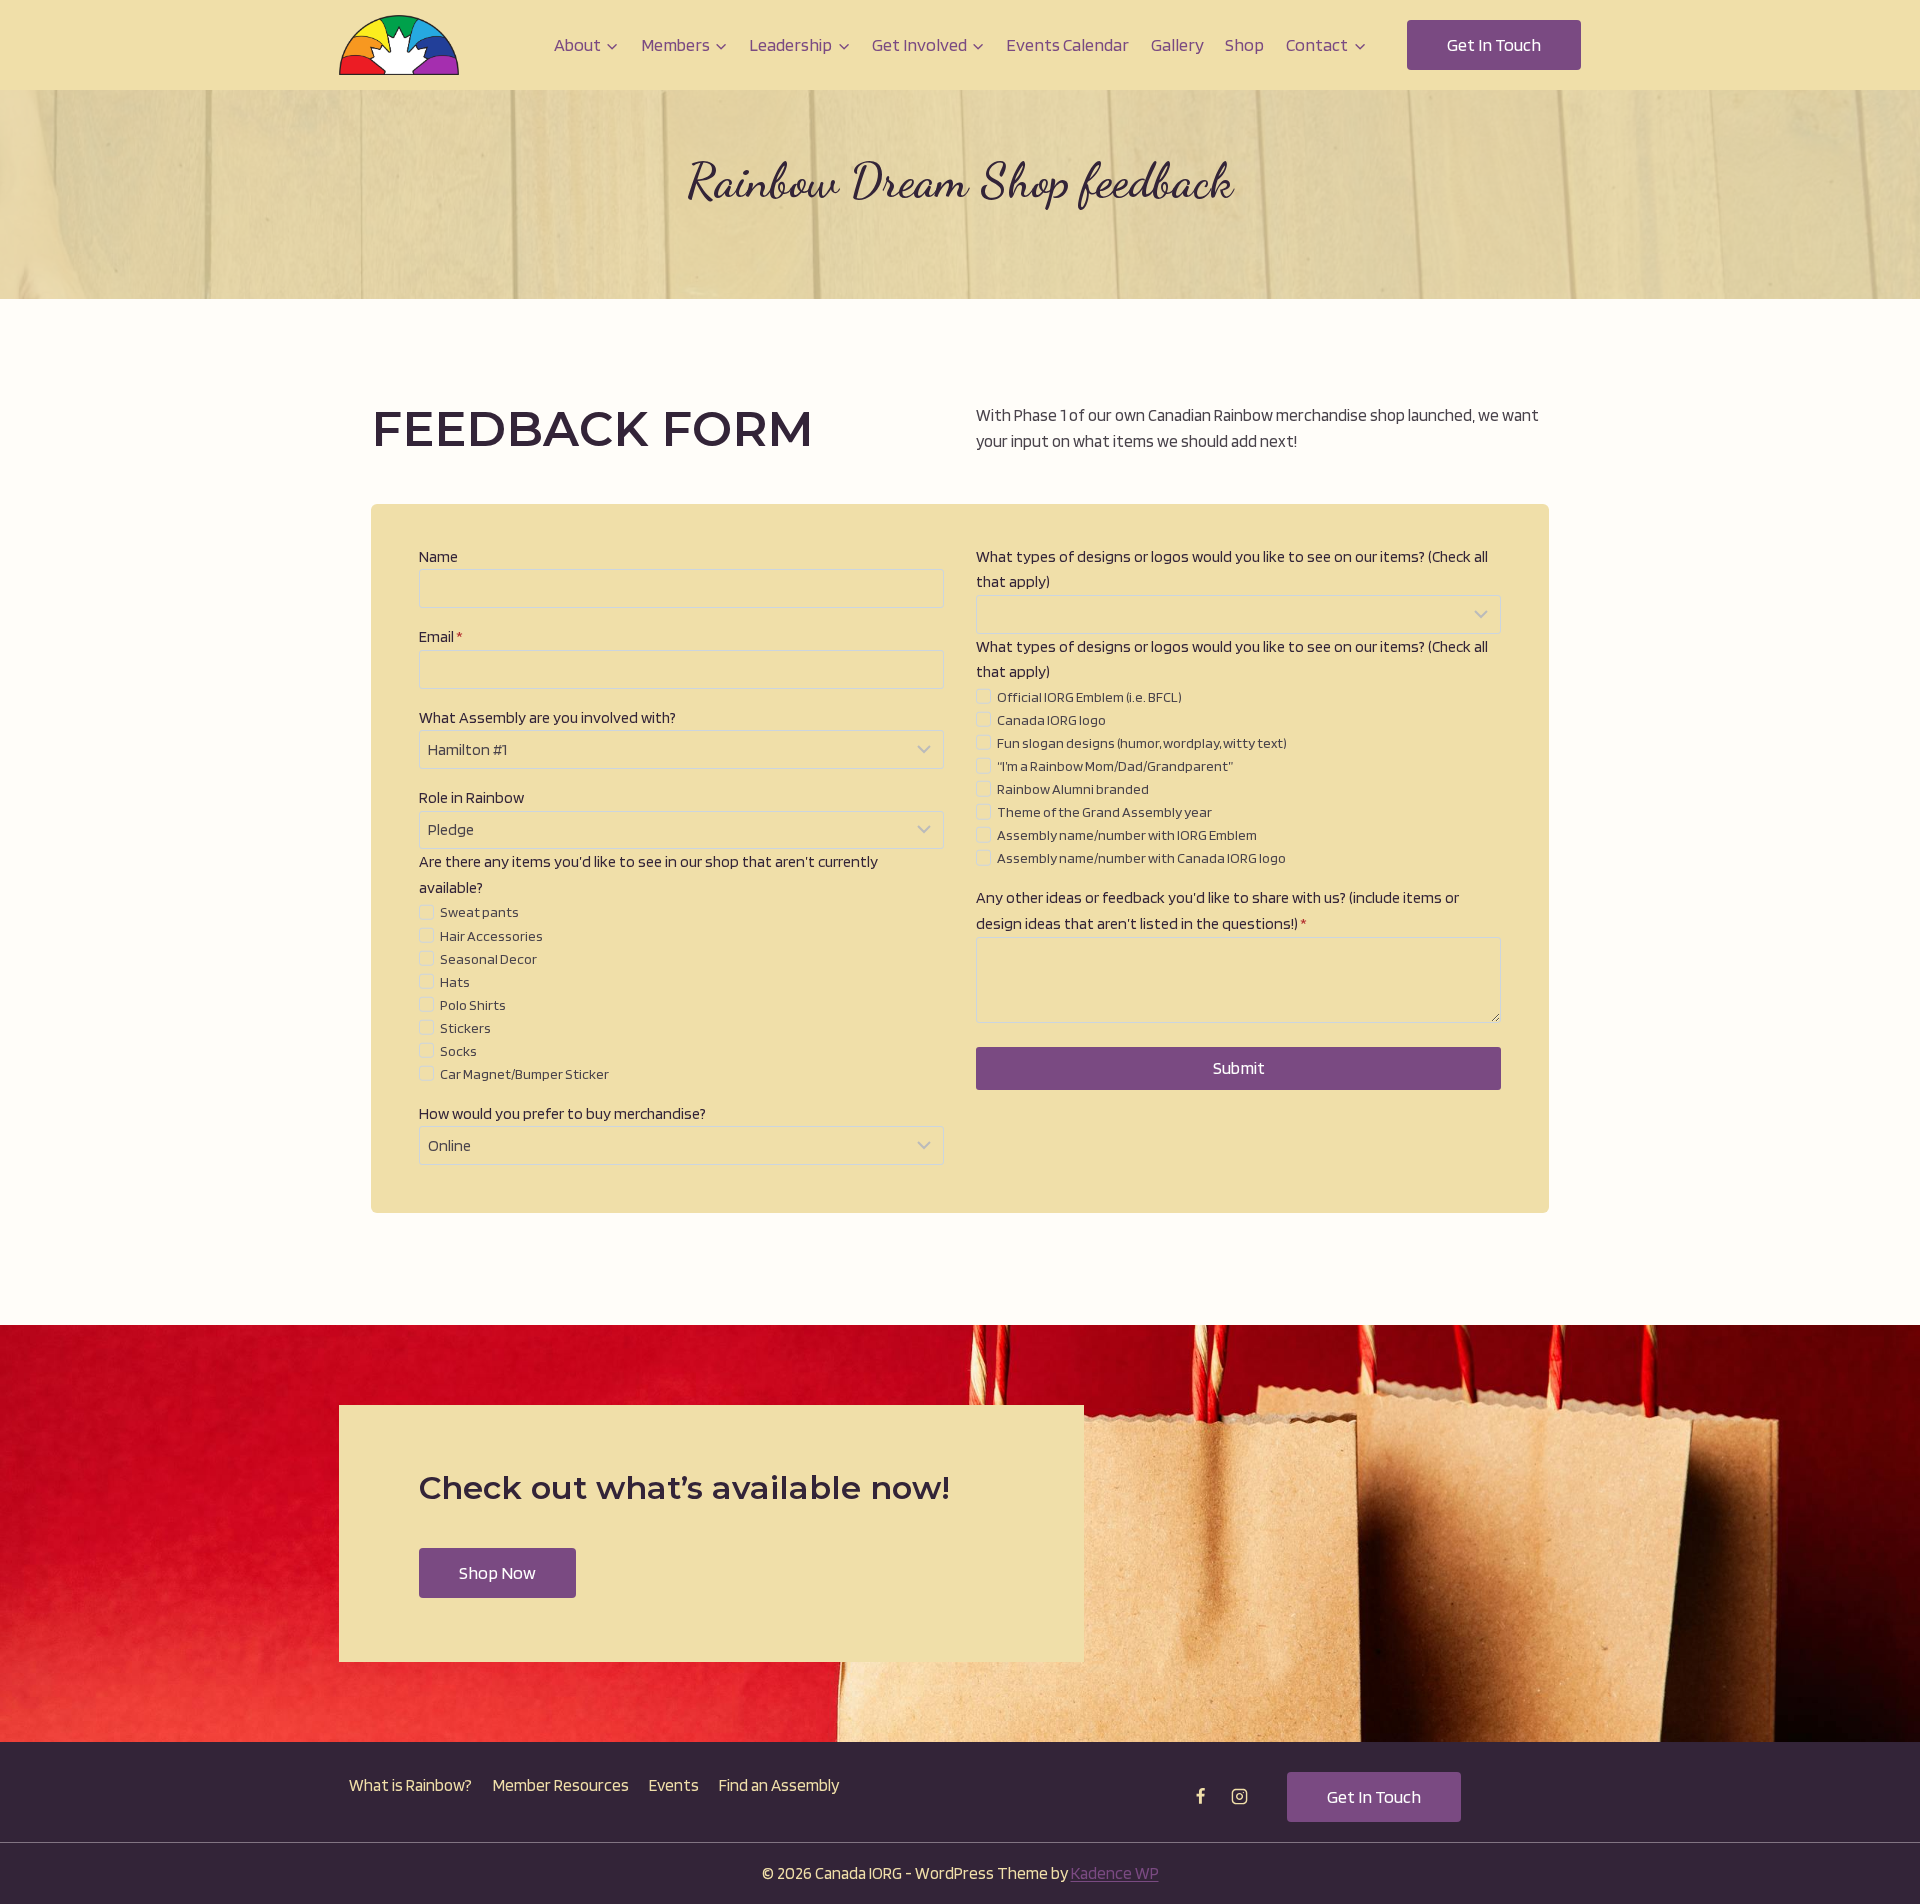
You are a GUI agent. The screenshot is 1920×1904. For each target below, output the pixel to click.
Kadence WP (1115, 1873)
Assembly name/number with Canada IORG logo (1141, 857)
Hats (455, 981)
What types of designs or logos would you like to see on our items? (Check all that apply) (1232, 569)
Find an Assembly (779, 1785)
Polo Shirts (473, 1004)
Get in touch (1374, 1796)
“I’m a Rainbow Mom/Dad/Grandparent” (1115, 765)
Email (441, 636)
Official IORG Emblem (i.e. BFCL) (1089, 696)
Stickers (465, 1027)
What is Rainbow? (410, 1785)
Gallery (1177, 44)
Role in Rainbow (471, 797)
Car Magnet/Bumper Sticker (524, 1073)
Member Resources (561, 1785)
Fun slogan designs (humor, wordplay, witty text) (1142, 742)
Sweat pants (479, 911)
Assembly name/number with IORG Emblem (1127, 834)
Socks (458, 1050)
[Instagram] (1240, 1797)
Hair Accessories (491, 935)
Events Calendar (1067, 44)
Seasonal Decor (488, 958)
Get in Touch (1494, 44)
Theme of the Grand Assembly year (1104, 811)
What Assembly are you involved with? (547, 717)
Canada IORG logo (1051, 719)
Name (438, 556)
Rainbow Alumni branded (1073, 788)
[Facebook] (1201, 1797)
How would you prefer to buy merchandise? (562, 1113)
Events (674, 1785)
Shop (1244, 44)
